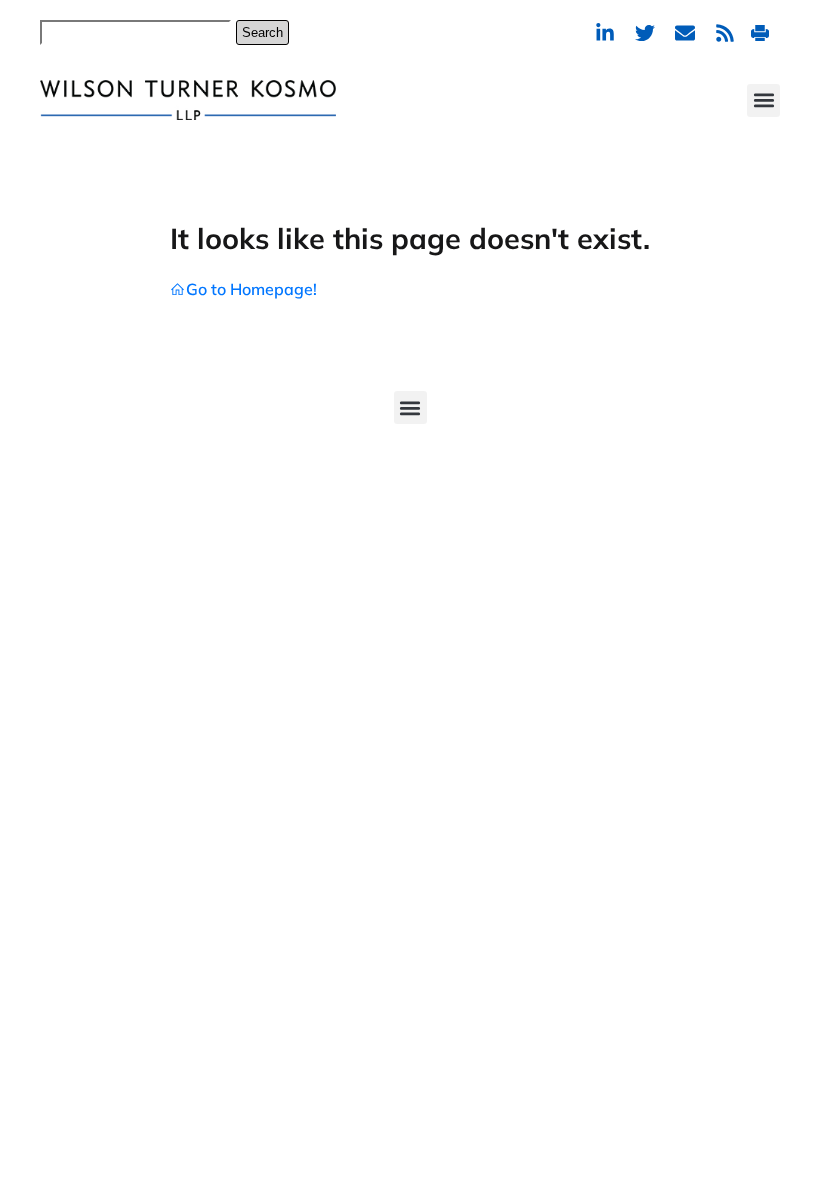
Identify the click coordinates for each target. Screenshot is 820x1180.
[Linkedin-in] (605, 33)
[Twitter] (645, 33)
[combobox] (135, 32)
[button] (763, 100)
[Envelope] (685, 33)
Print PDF (762, 32)
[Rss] (725, 33)
